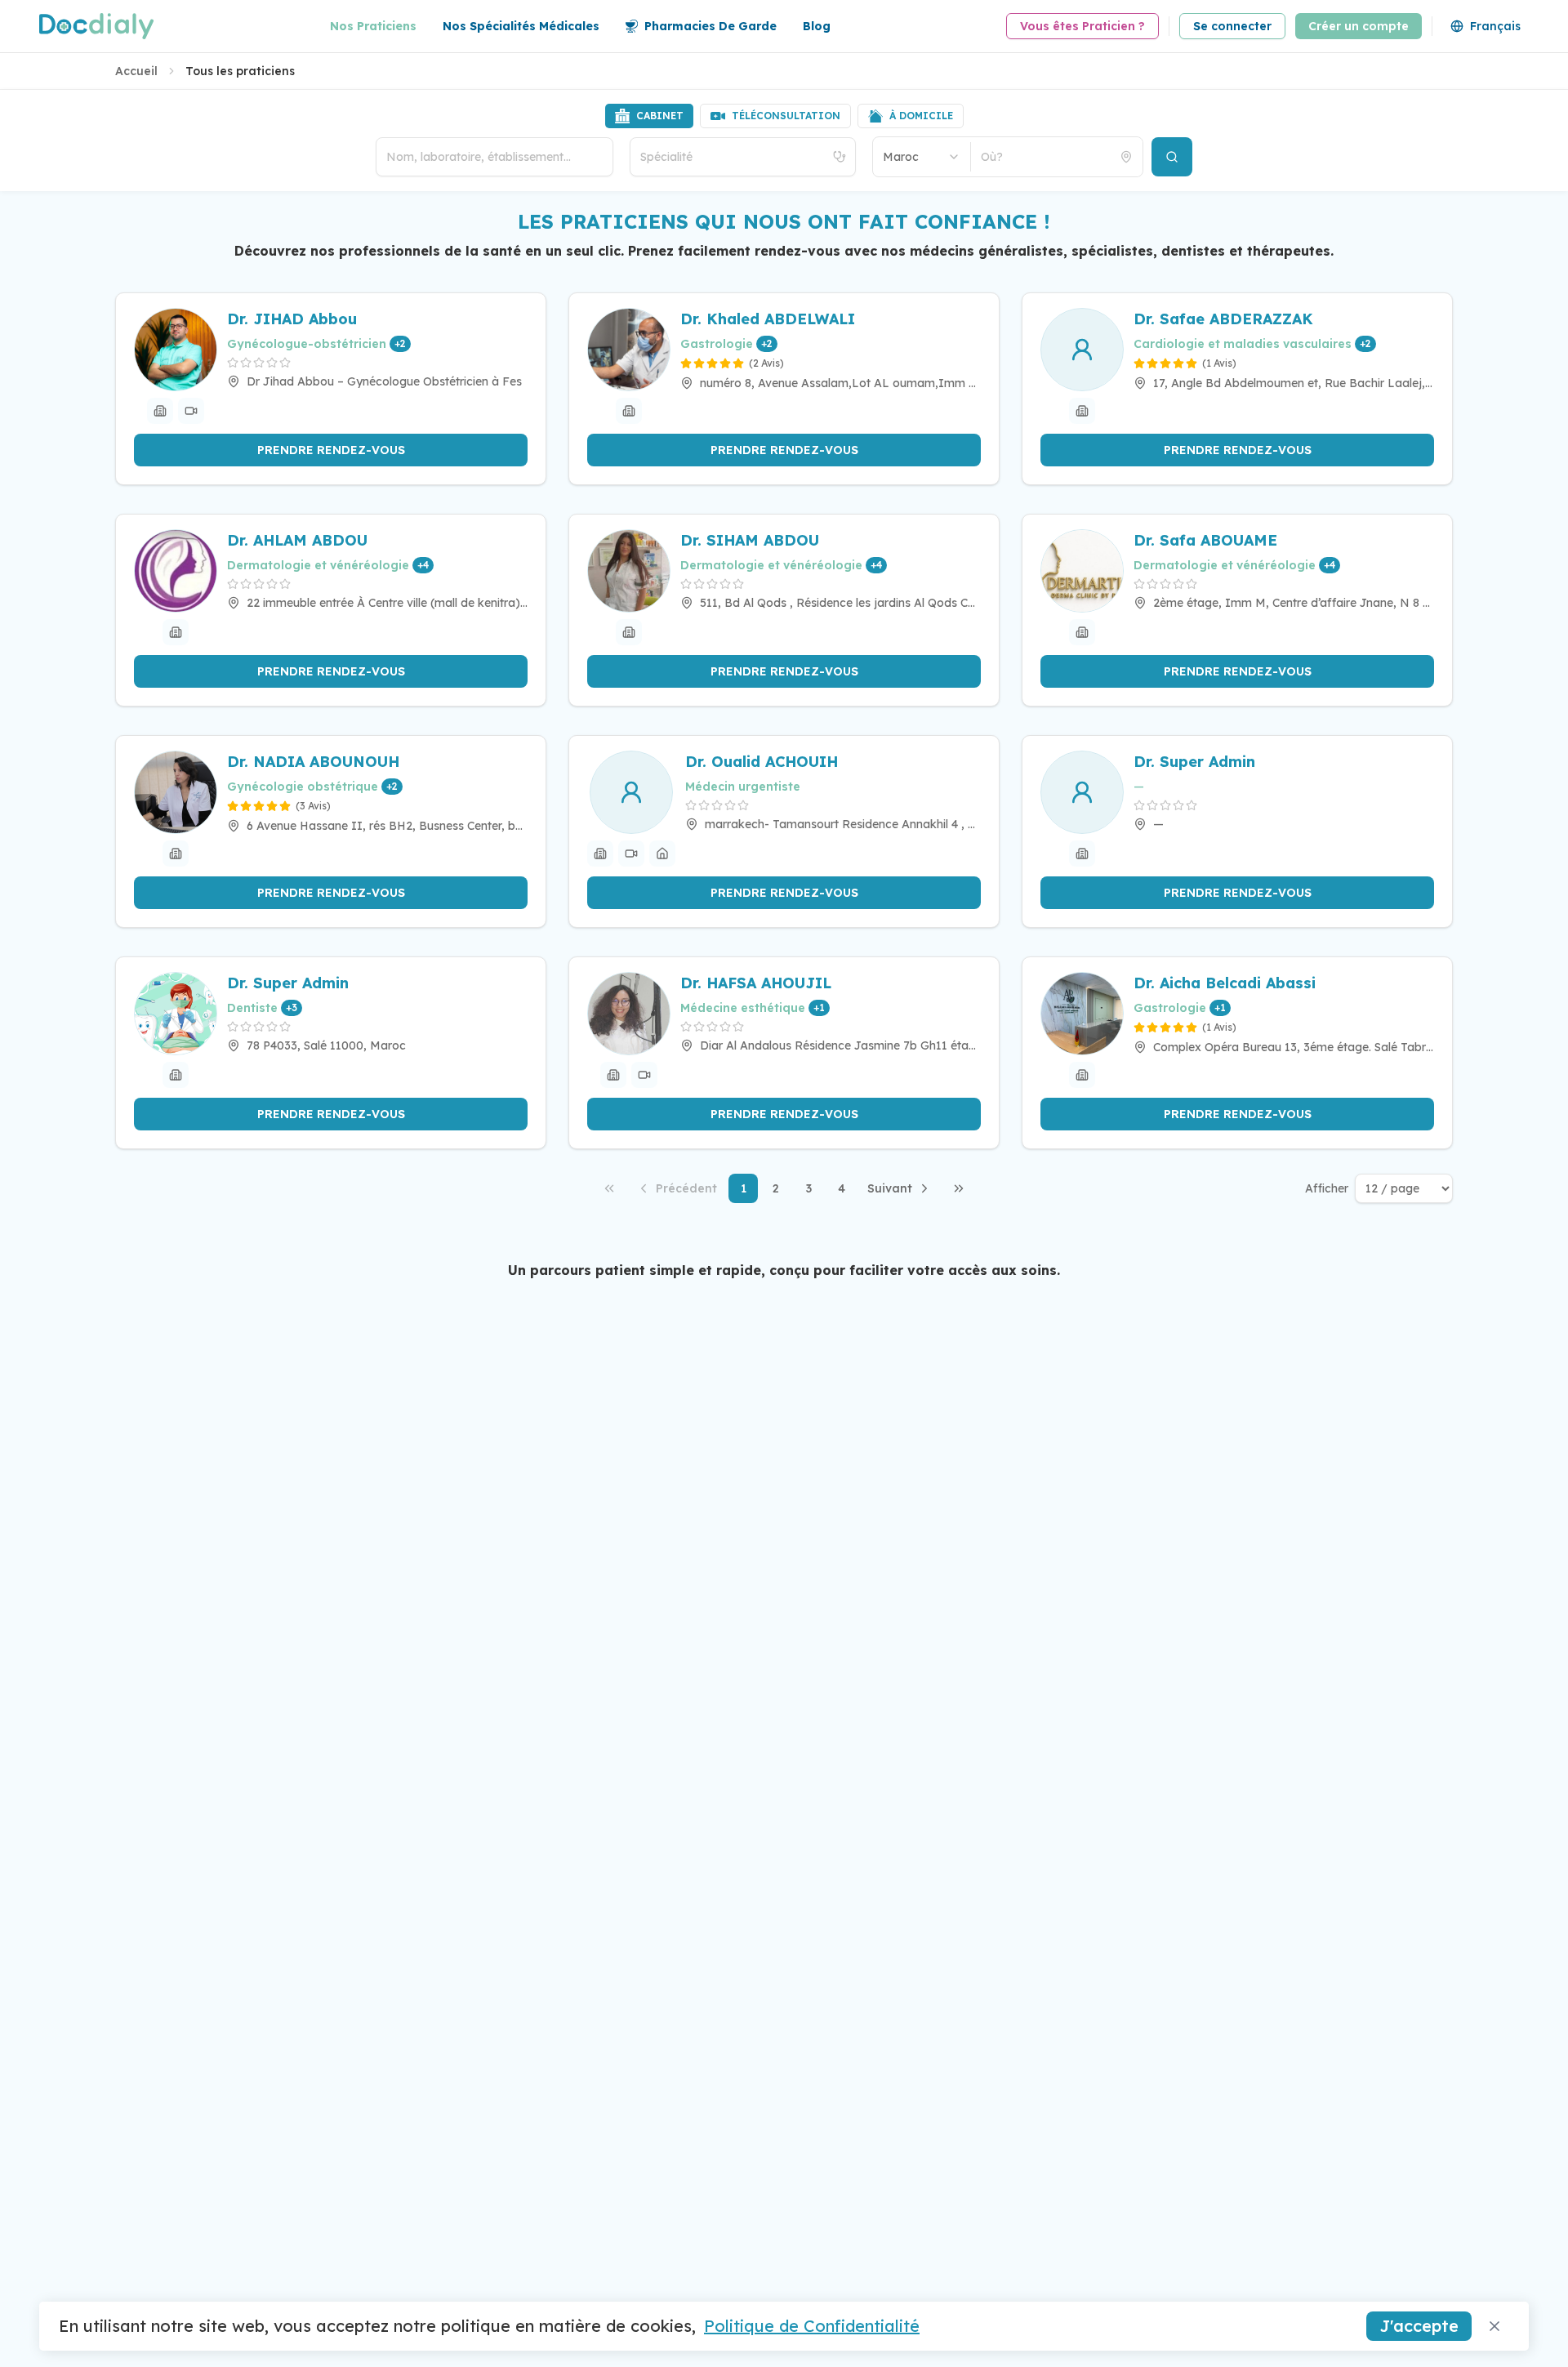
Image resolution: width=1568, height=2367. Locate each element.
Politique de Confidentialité (812, 2326)
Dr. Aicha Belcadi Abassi (1225, 983)
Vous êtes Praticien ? (1082, 26)
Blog (817, 26)
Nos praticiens (373, 26)
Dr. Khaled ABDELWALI (768, 319)
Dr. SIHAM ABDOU (750, 540)
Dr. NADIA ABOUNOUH (313, 762)
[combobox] (922, 157)
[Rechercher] (1172, 157)
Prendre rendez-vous (331, 450)
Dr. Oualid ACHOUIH (762, 762)
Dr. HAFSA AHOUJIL (756, 983)
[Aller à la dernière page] (959, 1188)
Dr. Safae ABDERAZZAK (1223, 319)
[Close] (1494, 2326)
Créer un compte (1359, 26)
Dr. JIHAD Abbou (292, 319)
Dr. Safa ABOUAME (1205, 540)
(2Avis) (766, 363)
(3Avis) (313, 806)
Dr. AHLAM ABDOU (297, 540)
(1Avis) (1219, 363)
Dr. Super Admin (1194, 762)
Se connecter (1232, 26)
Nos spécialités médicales (521, 26)
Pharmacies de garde (710, 26)
